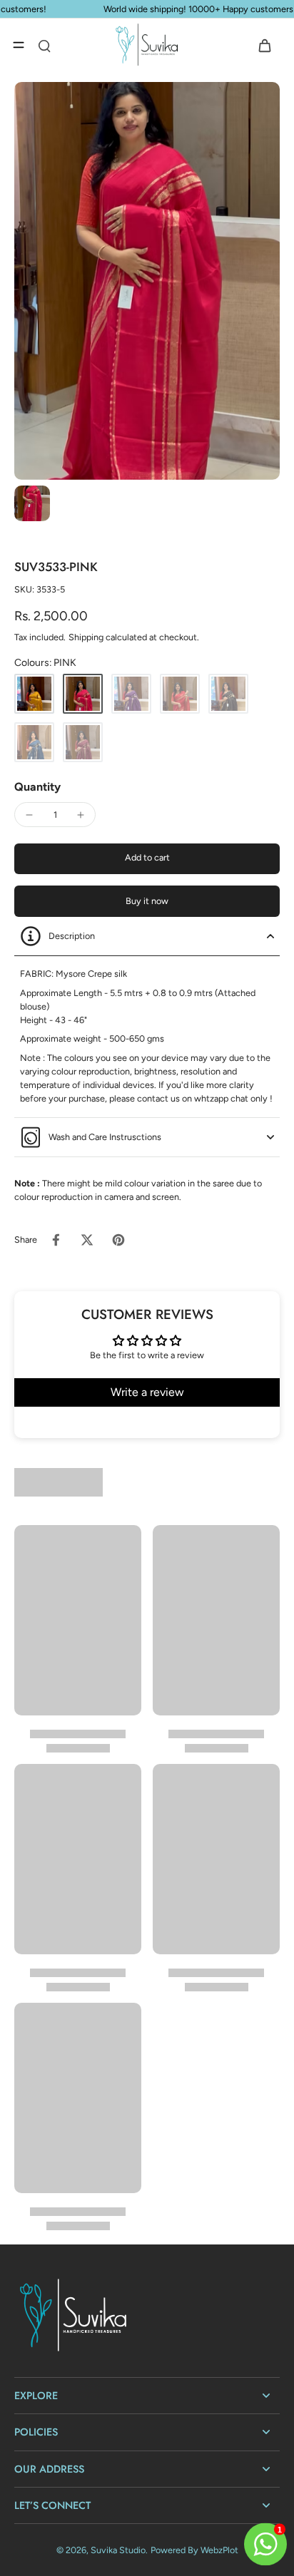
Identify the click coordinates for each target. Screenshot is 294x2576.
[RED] (180, 694)
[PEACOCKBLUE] (34, 742)
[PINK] (83, 694)
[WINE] (83, 742)
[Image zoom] (147, 281)
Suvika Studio (118, 2550)
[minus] (29, 815)
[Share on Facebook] (56, 1240)
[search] (44, 45)
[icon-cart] (264, 45)
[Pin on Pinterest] (118, 1240)
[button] (147, 859)
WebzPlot (219, 2550)
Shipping (87, 637)
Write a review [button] (147, 1392)
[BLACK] (228, 694)
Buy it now (147, 901)
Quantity (37, 787)
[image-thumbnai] (32, 503)
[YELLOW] (34, 694)
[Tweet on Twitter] (87, 1240)
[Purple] (131, 694)
